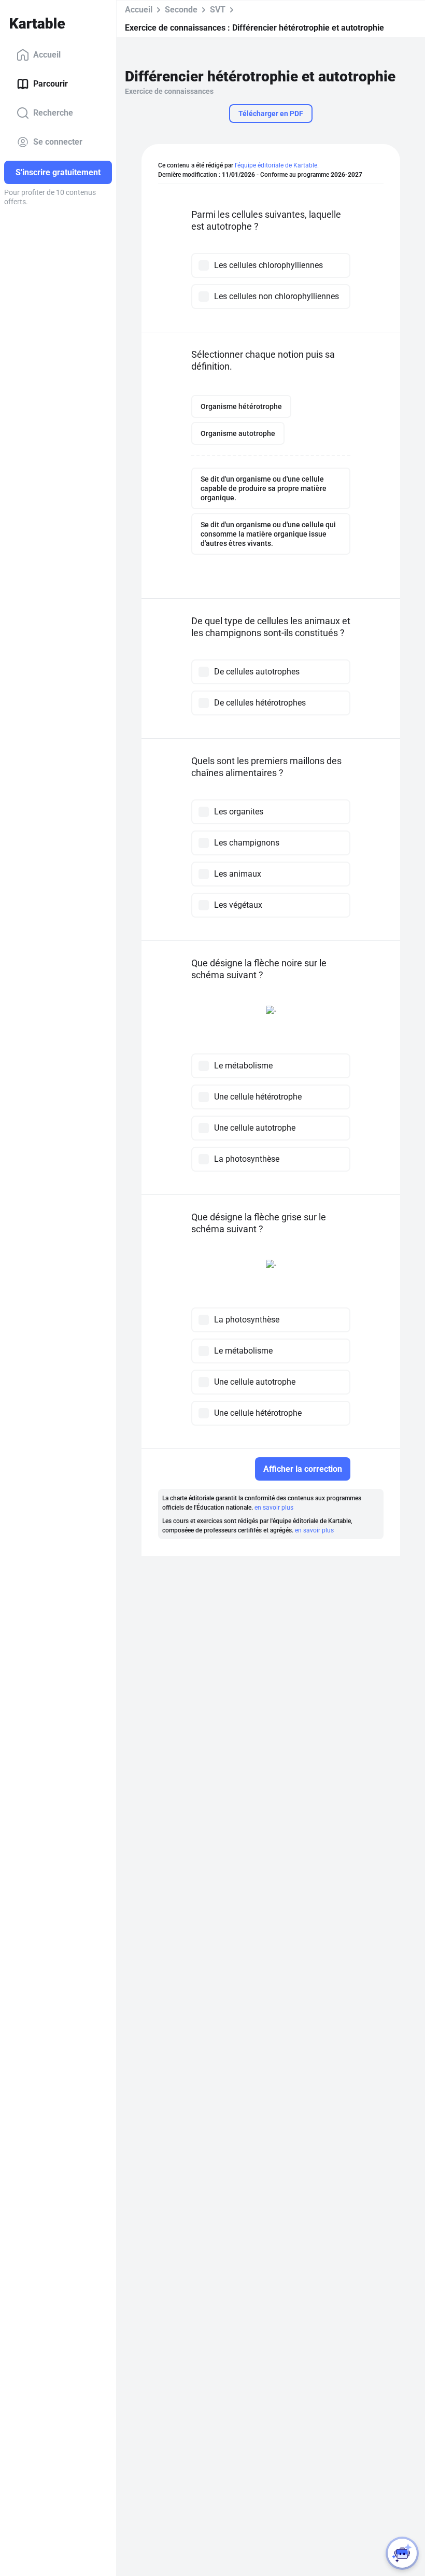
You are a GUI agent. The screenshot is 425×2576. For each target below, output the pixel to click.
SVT (218, 10)
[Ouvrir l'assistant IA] (402, 2553)
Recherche (53, 113)
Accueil (47, 55)
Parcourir (51, 84)
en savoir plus (274, 1508)
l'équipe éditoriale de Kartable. (277, 165)
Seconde (181, 10)
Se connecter (58, 142)
